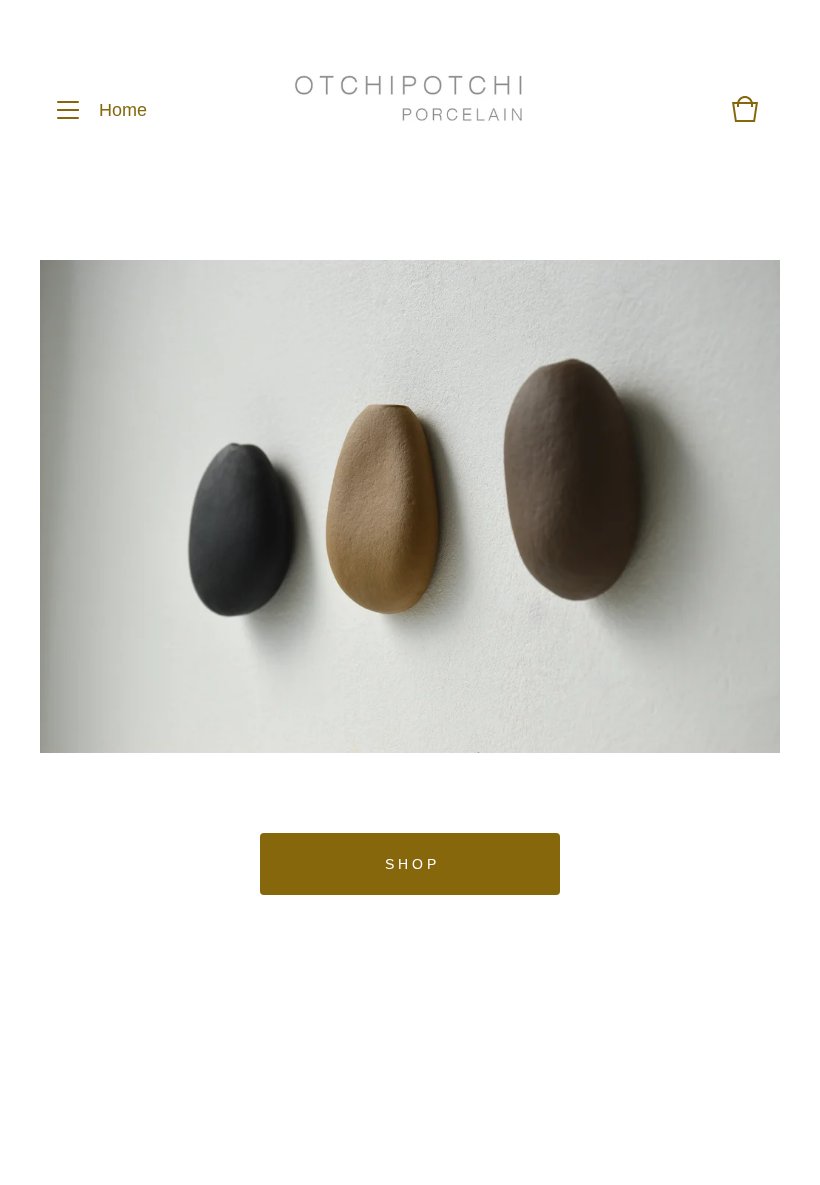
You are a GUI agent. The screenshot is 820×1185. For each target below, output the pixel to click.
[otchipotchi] (408, 110)
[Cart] (745, 119)
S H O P (410, 864)
